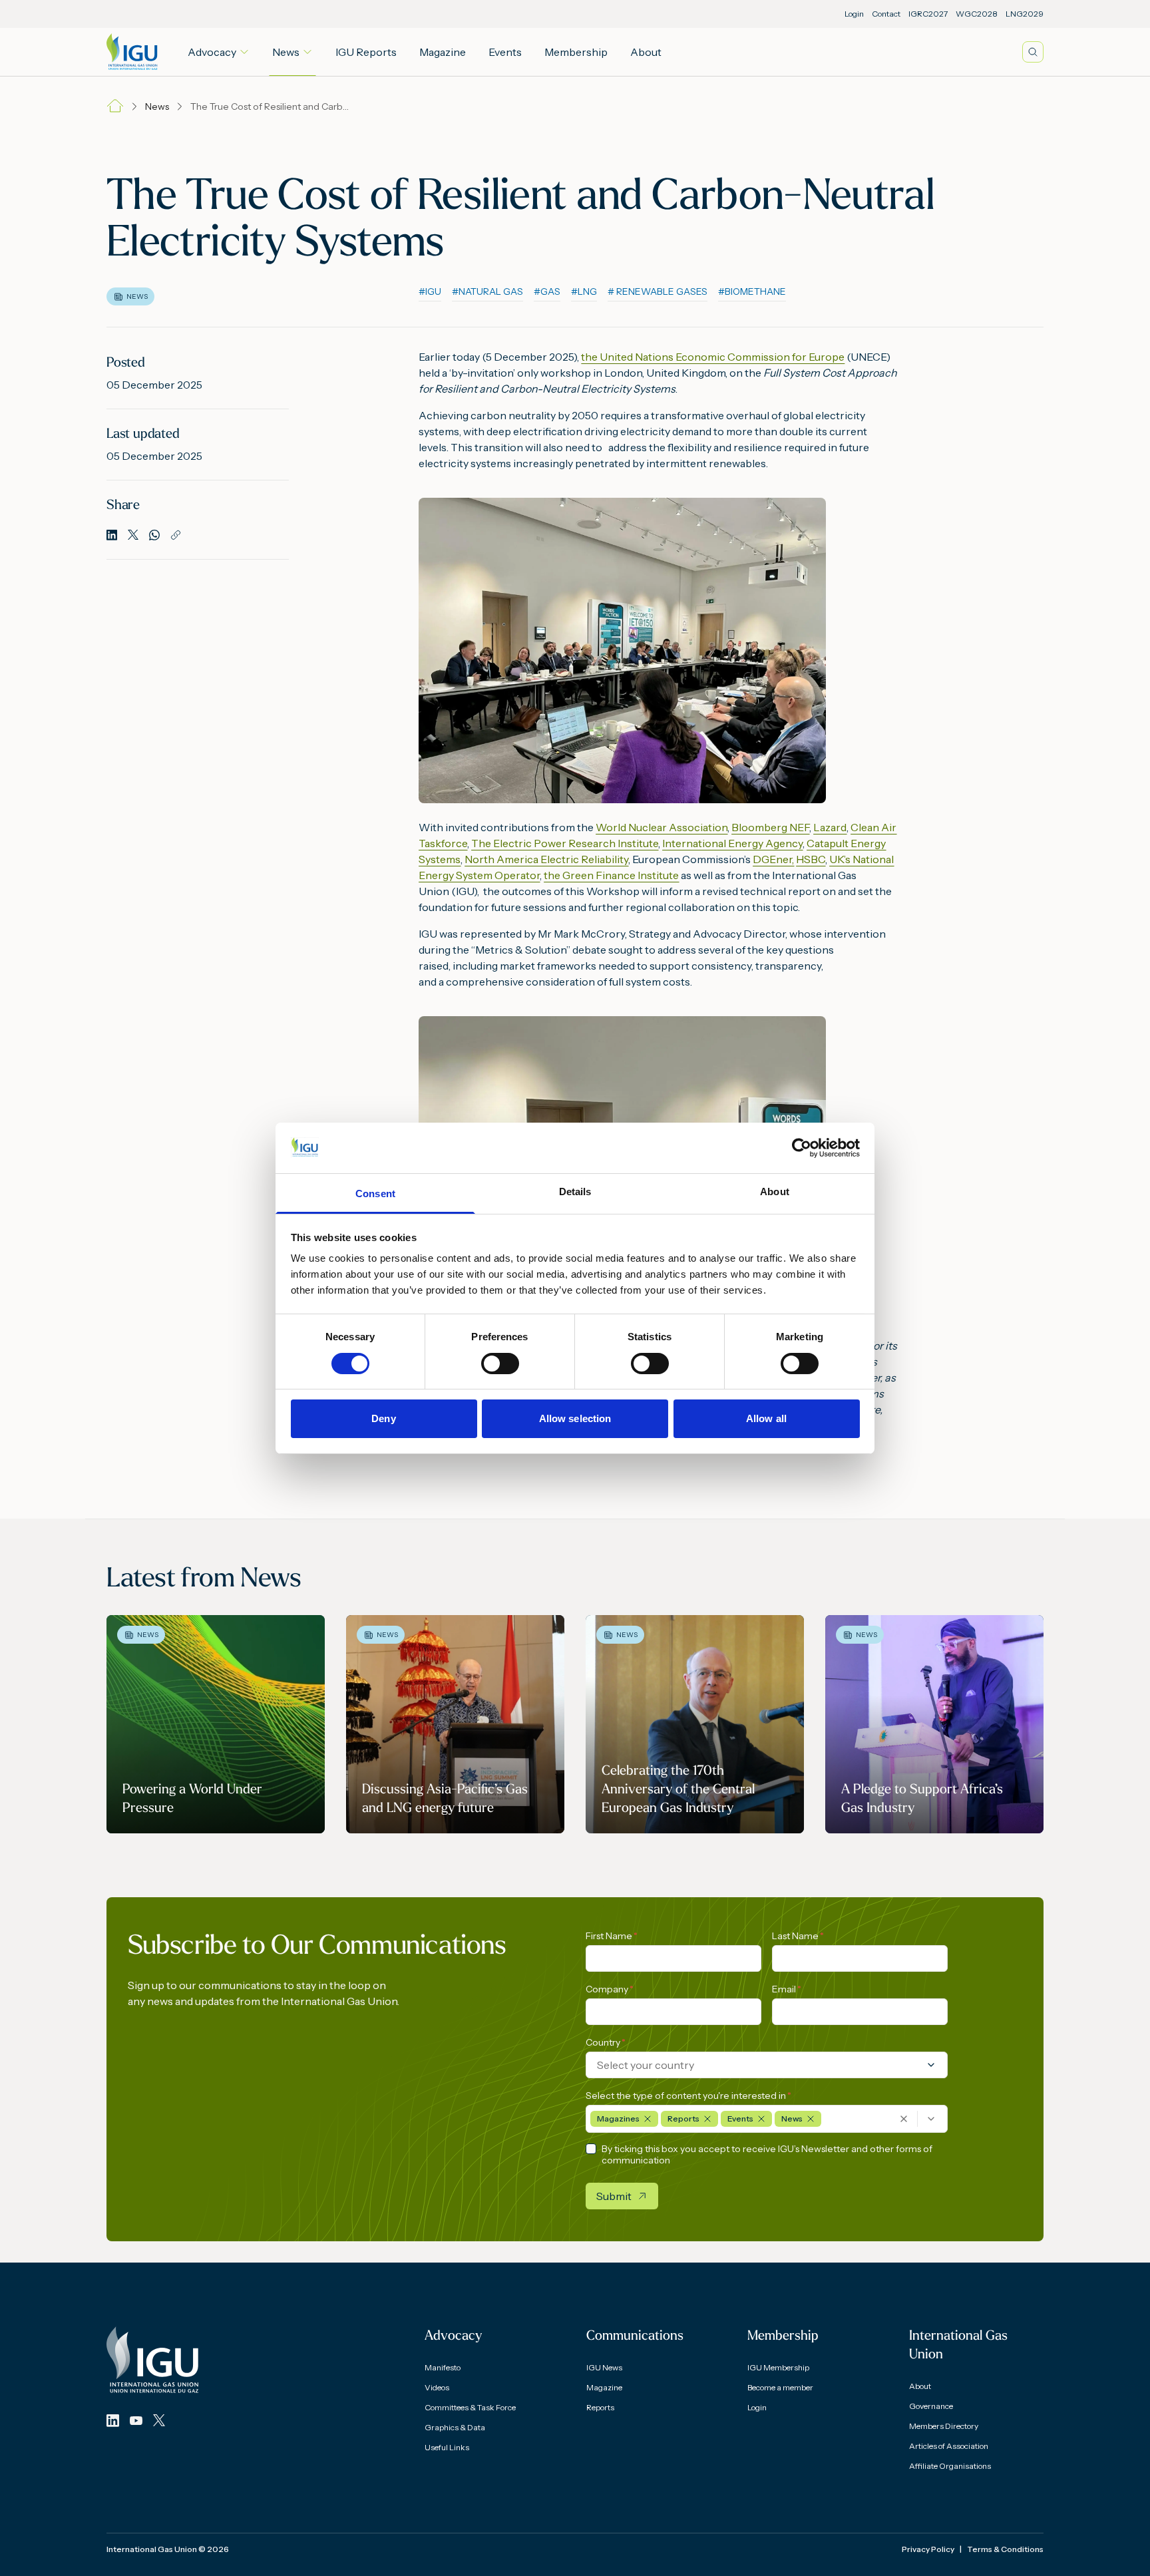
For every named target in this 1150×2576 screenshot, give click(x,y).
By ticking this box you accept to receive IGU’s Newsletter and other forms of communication (767, 2155)
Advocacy (212, 52)
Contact (886, 14)
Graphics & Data (455, 2427)
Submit (614, 2196)
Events (505, 52)
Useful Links (447, 2447)
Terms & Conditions (1005, 2549)
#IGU (430, 291)
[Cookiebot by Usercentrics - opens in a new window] (802, 1148)
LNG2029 (1025, 14)
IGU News (604, 2367)
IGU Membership (778, 2367)
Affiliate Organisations (950, 2466)
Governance (931, 2406)
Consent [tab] (375, 1194)
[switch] (500, 1364)
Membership (576, 52)
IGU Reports (366, 52)
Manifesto (443, 2367)
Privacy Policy (928, 2549)
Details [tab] (575, 1192)
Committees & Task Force (470, 2407)
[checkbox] (591, 2149)
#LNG (584, 291)
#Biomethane (752, 291)
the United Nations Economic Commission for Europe (713, 357)
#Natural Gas (487, 291)
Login (854, 14)
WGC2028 (977, 14)
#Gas (547, 291)
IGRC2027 (928, 14)
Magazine (443, 52)
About (646, 52)
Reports (600, 2407)
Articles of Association (949, 2446)
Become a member (780, 2387)
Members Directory (944, 2426)
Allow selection (575, 1418)
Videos (437, 2387)
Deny (383, 1418)
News (286, 52)
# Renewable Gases (658, 291)
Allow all (766, 1418)
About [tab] (775, 1192)
